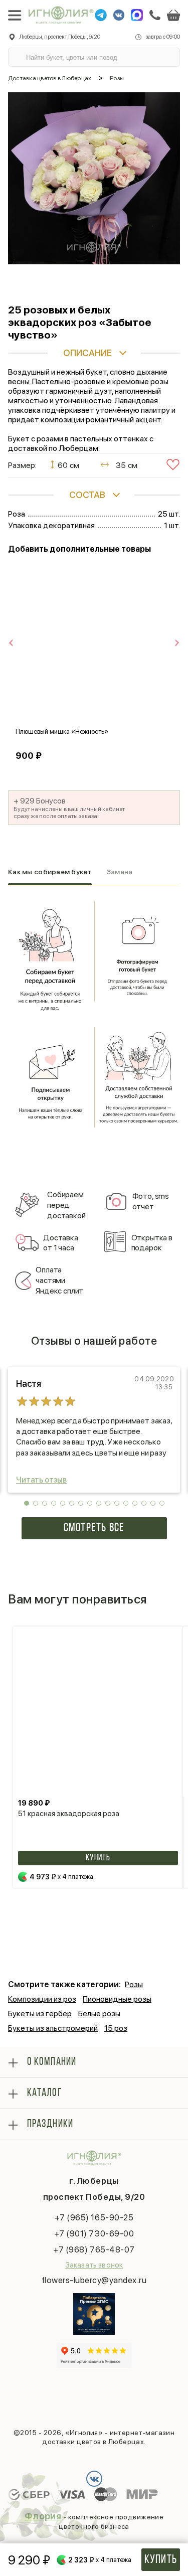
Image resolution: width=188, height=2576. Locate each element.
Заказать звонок (94, 2265)
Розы (134, 1984)
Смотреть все (94, 1528)
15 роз (116, 2028)
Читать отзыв (41, 1480)
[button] (27, 1503)
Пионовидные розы (117, 1999)
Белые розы (99, 2014)
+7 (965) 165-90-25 (94, 2217)
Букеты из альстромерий (53, 2028)
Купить (161, 2560)
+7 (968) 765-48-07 (94, 2249)
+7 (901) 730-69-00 (94, 2233)
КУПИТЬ (98, 1858)
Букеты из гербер (40, 2014)
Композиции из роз (42, 1999)
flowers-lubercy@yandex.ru (94, 2280)
